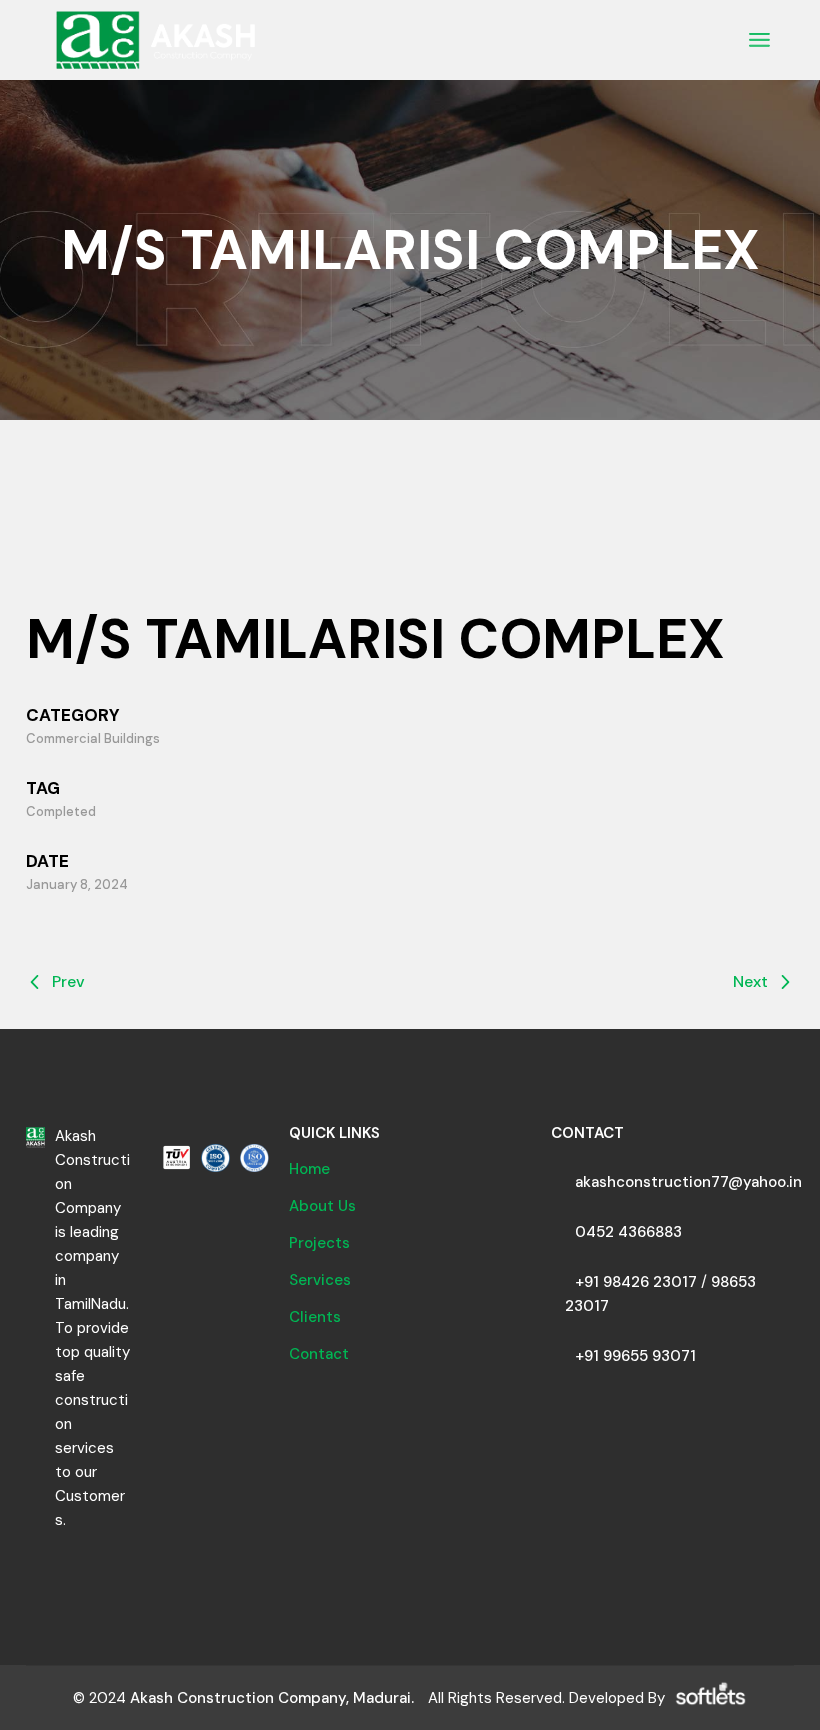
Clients (315, 1317)
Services (320, 1280)
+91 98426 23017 (636, 1282)
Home (309, 1169)
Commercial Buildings (93, 738)
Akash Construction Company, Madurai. (272, 1698)
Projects (319, 1243)
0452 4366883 (628, 1232)
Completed (61, 811)
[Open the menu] (759, 40)
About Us (322, 1206)
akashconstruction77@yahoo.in (688, 1182)
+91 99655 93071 (635, 1356)
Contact (319, 1354)
